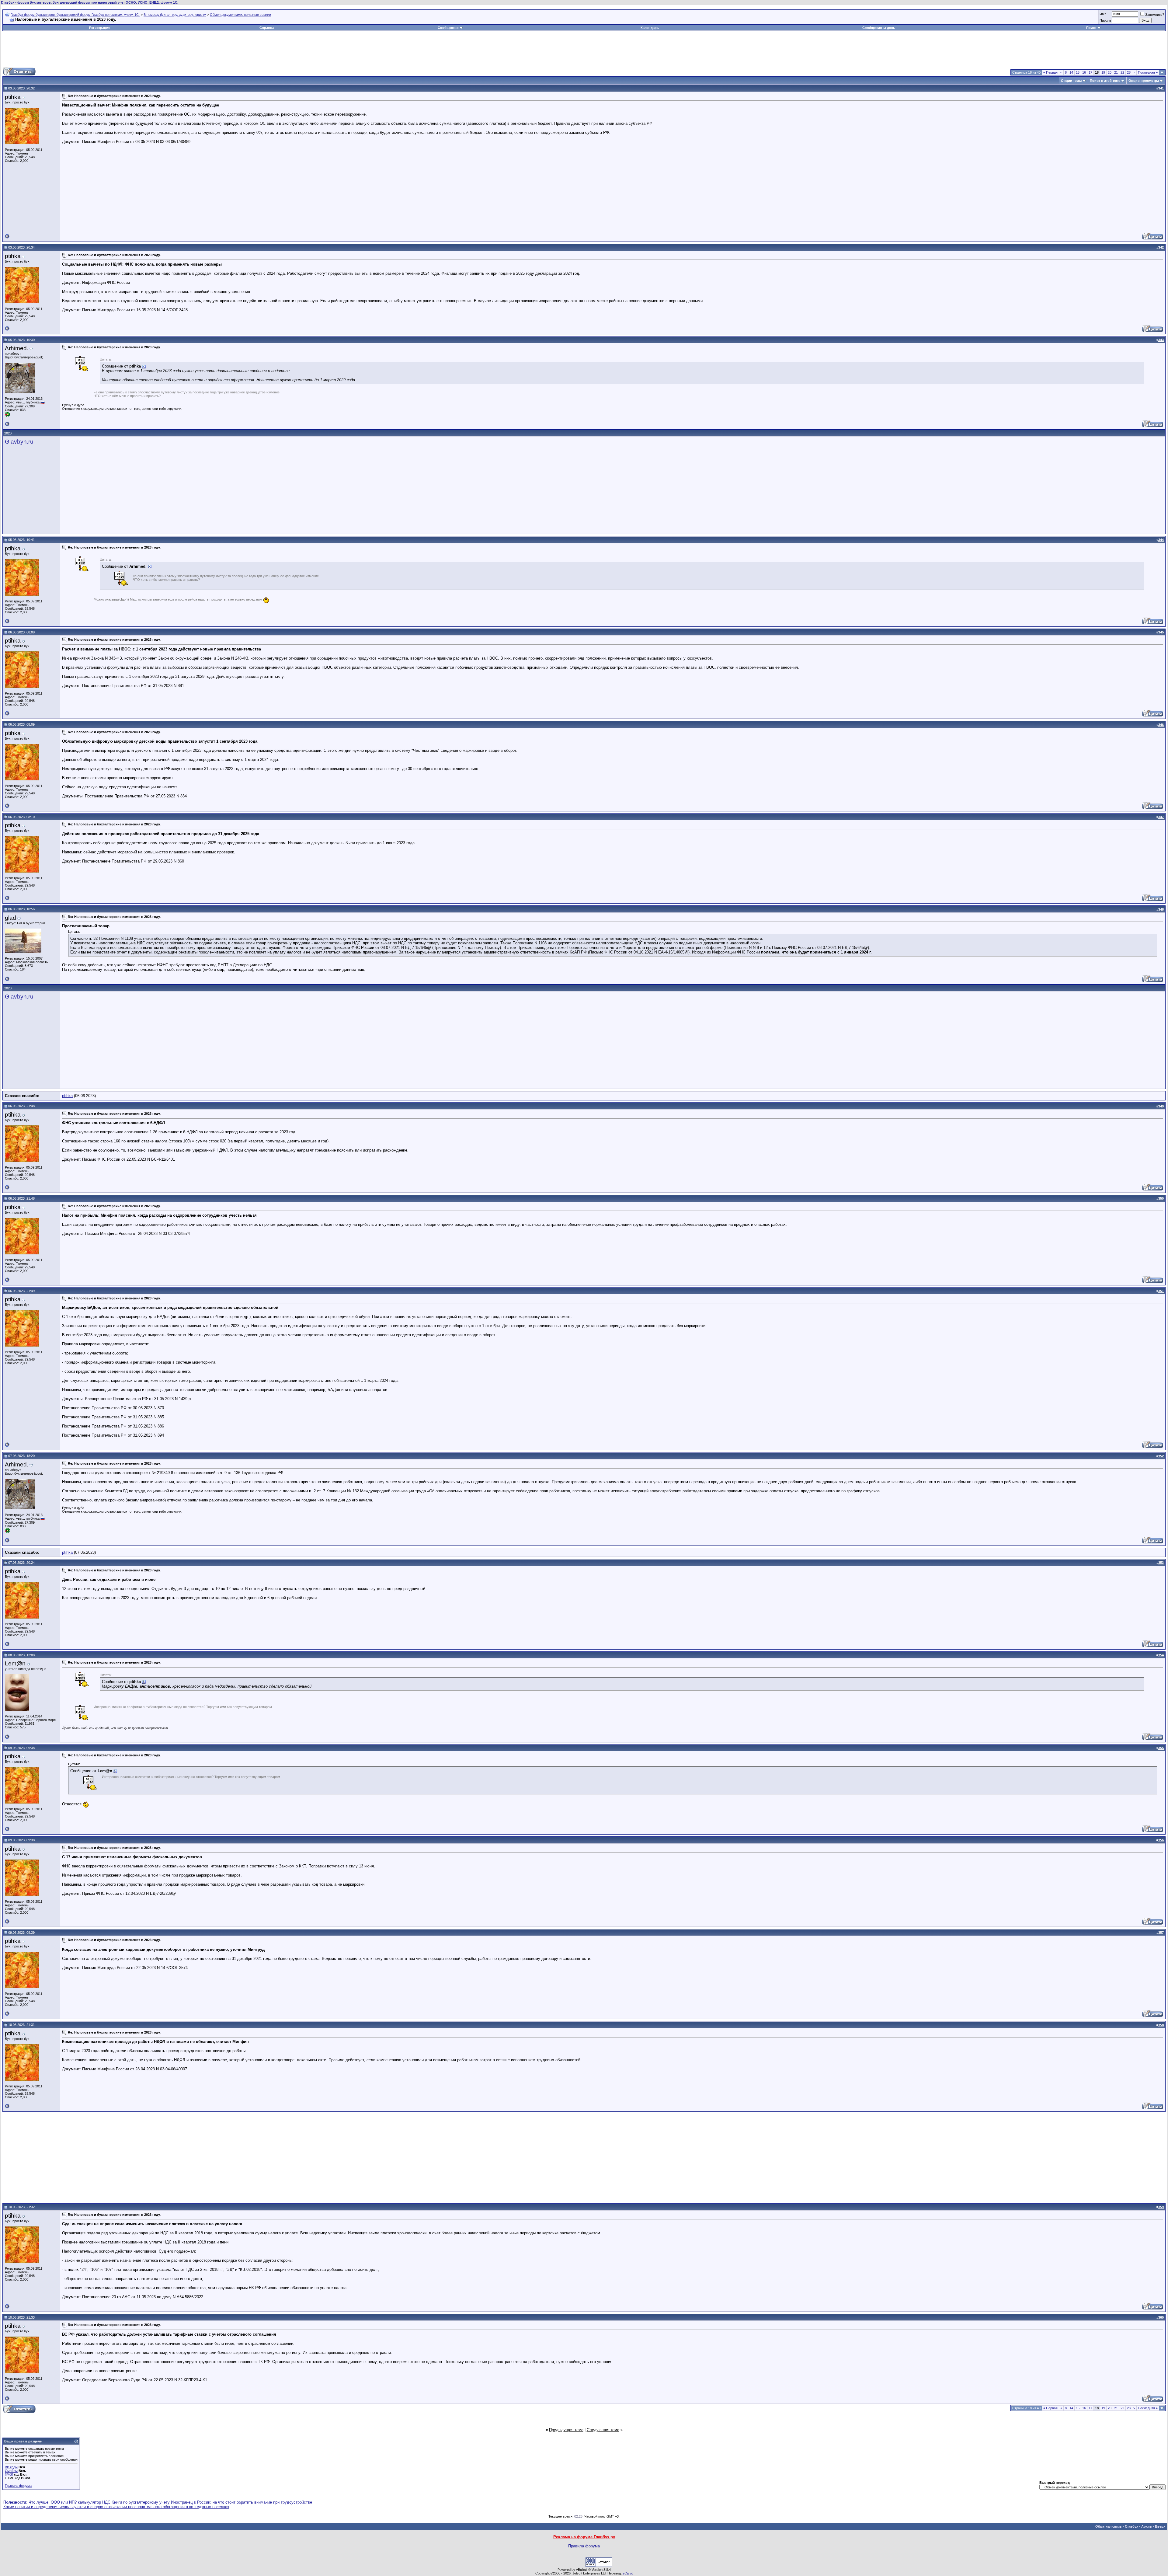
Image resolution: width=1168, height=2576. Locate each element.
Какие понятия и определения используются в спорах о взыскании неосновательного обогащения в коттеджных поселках (116, 2507)
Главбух (1131, 2526)
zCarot (628, 2573)
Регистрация (100, 28)
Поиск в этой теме (1105, 81)
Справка (267, 28)
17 (1090, 72)
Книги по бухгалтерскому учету (141, 2502)
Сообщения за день (879, 28)
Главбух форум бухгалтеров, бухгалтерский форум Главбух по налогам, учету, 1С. (75, 15)
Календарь (650, 28)
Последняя (1148, 72)
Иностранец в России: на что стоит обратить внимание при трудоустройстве (242, 2502)
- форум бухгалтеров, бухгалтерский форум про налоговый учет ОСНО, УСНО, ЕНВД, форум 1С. (90, 2)
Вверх (1160, 2526)
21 (1116, 72)
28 (1129, 72)
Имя (1103, 14)
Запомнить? (1155, 15)
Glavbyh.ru (19, 442)
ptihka (67, 1096)
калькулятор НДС (94, 2502)
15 (1078, 72)
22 (1122, 72)
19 (1103, 72)
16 (1084, 72)
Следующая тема (603, 2430)
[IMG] (9, 2474)
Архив (1147, 2526)
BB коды (11, 2467)
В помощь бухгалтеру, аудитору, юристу (175, 15)
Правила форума (18, 2486)
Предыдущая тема (566, 2430)
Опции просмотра (1144, 81)
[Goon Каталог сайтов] (599, 2566)
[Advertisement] (584, 49)
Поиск (1091, 28)
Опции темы (1071, 81)
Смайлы (11, 2471)
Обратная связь (1109, 2526)
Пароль (1105, 20)
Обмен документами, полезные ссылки (240, 15)
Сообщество (448, 28)
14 (1071, 72)
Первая (1050, 72)
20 (1110, 72)
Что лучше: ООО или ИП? (53, 2502)
